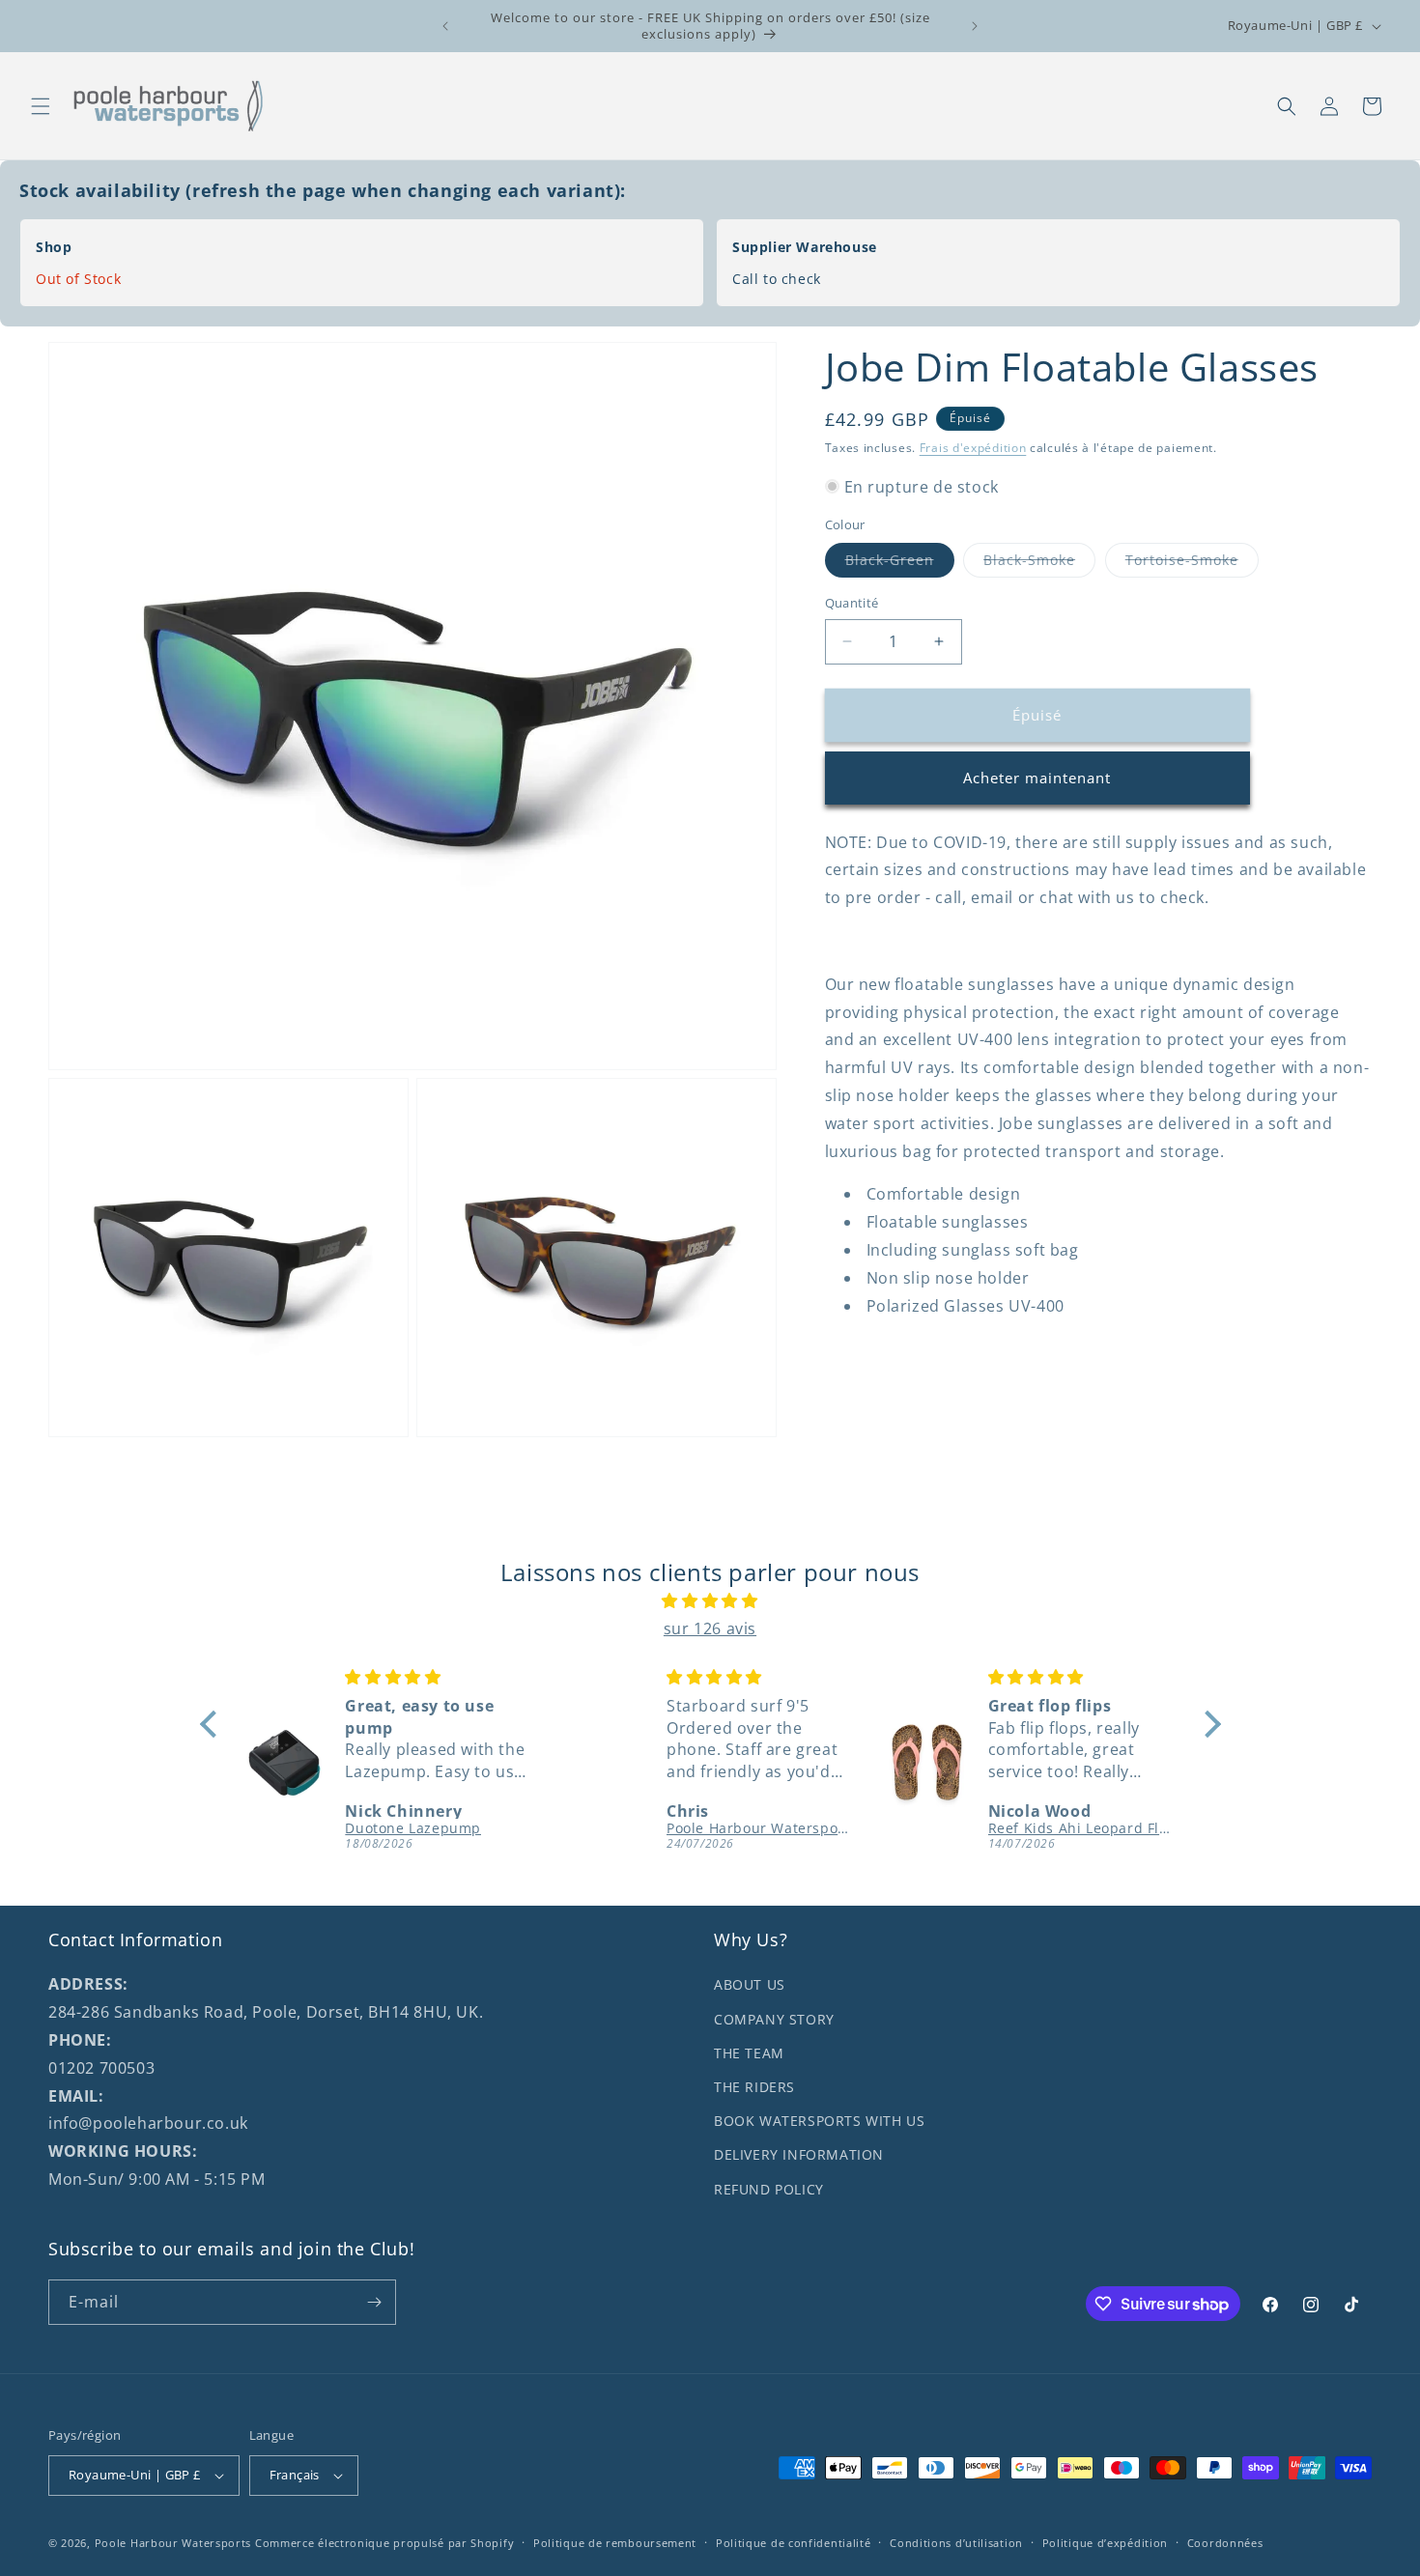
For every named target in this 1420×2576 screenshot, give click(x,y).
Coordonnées (1225, 2543)
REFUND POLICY (769, 2189)
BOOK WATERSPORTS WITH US (819, 2121)
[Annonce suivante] (975, 26)
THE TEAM (749, 2053)
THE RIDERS (754, 2087)
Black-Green (900, 564)
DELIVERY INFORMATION (799, 2154)
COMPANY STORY (774, 2019)
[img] (710, 1601)
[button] (41, 106)
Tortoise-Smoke (1192, 564)
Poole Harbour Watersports (173, 2543)
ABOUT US (750, 1984)
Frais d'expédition (973, 448)
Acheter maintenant (1037, 778)
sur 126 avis (710, 1628)
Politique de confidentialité (794, 2543)
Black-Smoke (1039, 564)
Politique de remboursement (615, 2543)
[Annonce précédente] (445, 26)
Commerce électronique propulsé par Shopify (384, 2543)
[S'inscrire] (374, 2302)
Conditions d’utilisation (956, 2543)
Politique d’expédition (1105, 2543)
